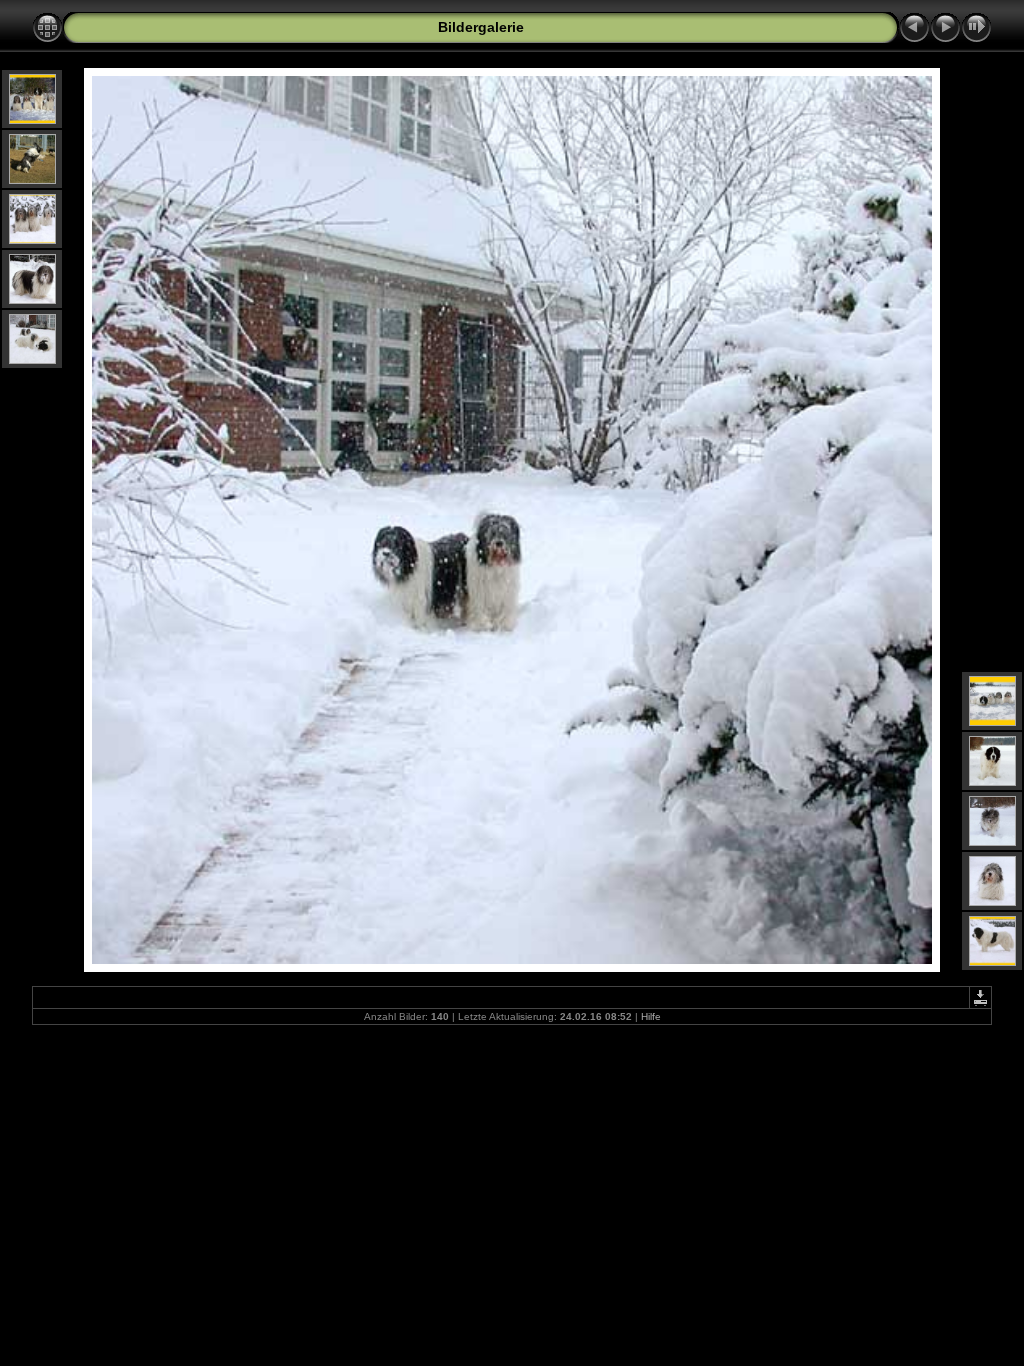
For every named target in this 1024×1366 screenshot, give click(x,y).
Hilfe (651, 1016)
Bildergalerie (481, 27)
